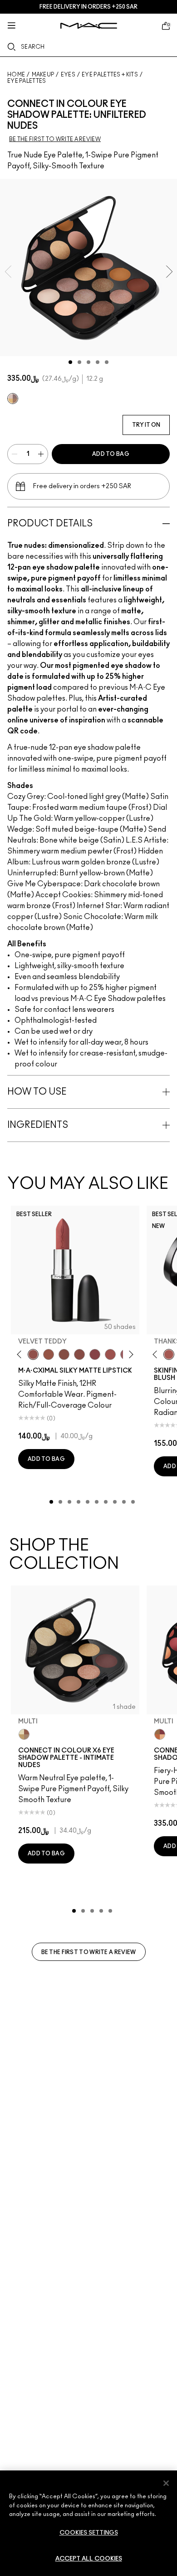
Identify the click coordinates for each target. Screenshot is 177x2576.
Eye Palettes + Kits (110, 75)
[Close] (166, 2483)
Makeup (43, 75)
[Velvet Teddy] (33, 1354)
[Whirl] (79, 1354)
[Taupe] (49, 1354)
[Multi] (13, 399)
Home (16, 75)
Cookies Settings (89, 2533)
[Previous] (21, 1355)
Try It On (146, 425)
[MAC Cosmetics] (89, 26)
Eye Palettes (27, 81)
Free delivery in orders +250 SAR (88, 7)
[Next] (130, 1355)
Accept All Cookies (89, 2559)
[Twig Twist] (95, 1354)
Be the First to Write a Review (89, 1952)
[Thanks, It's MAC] (169, 1354)
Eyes (68, 75)
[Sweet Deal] (110, 1354)
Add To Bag (111, 454)
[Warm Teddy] (64, 1354)
